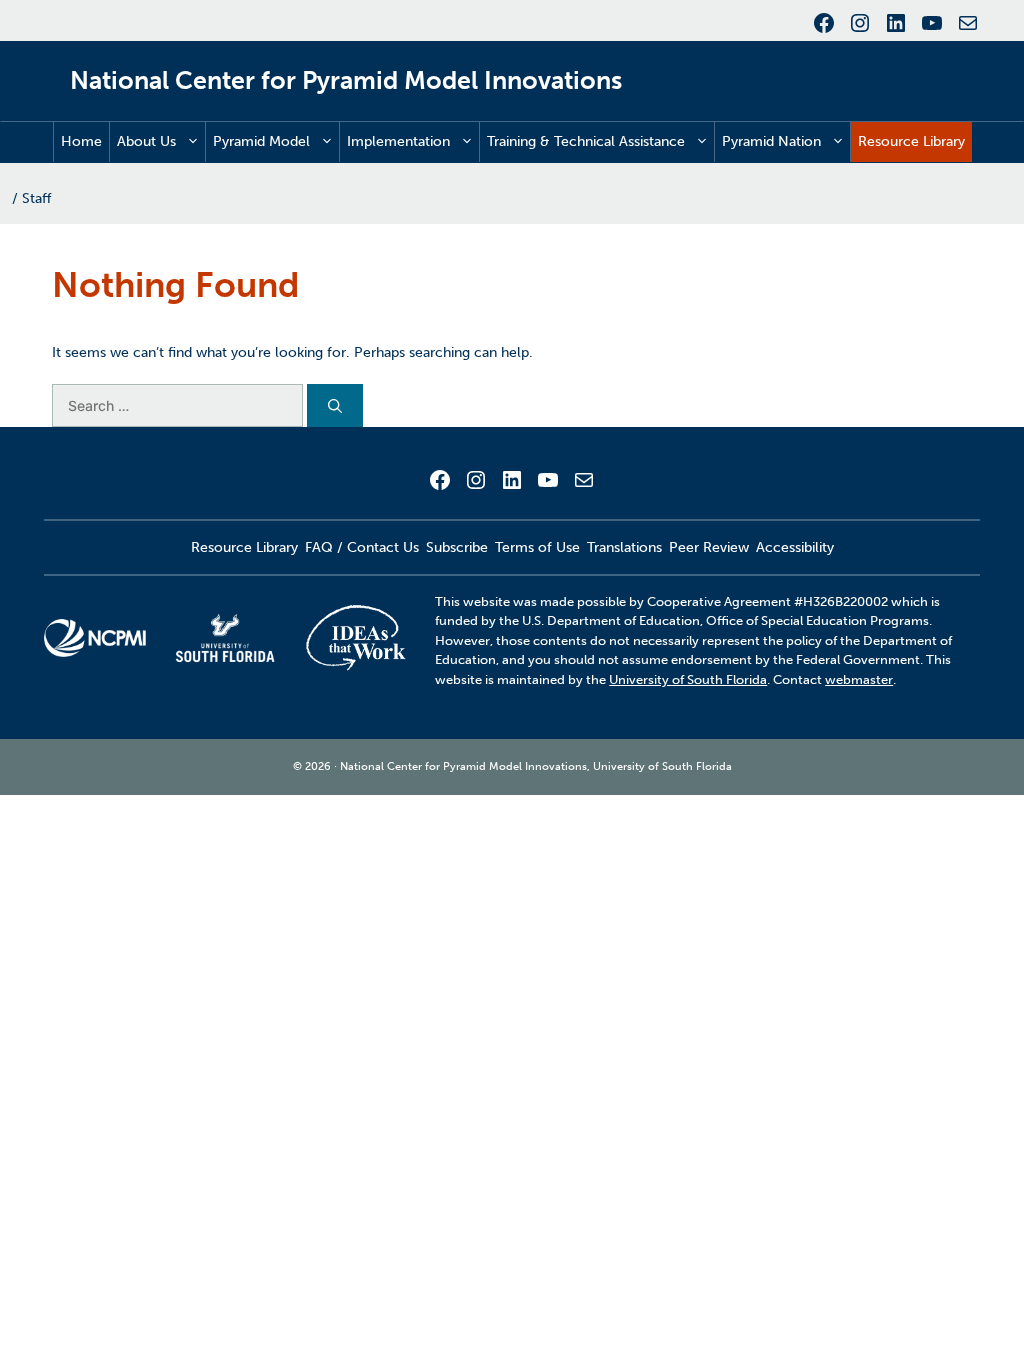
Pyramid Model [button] (261, 141)
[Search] (335, 405)
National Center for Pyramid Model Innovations (346, 80)
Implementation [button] (398, 141)
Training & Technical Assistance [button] (586, 141)
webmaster (859, 679)
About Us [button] (146, 141)
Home (81, 141)
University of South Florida (688, 679)
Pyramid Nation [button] (771, 141)
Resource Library (911, 141)
